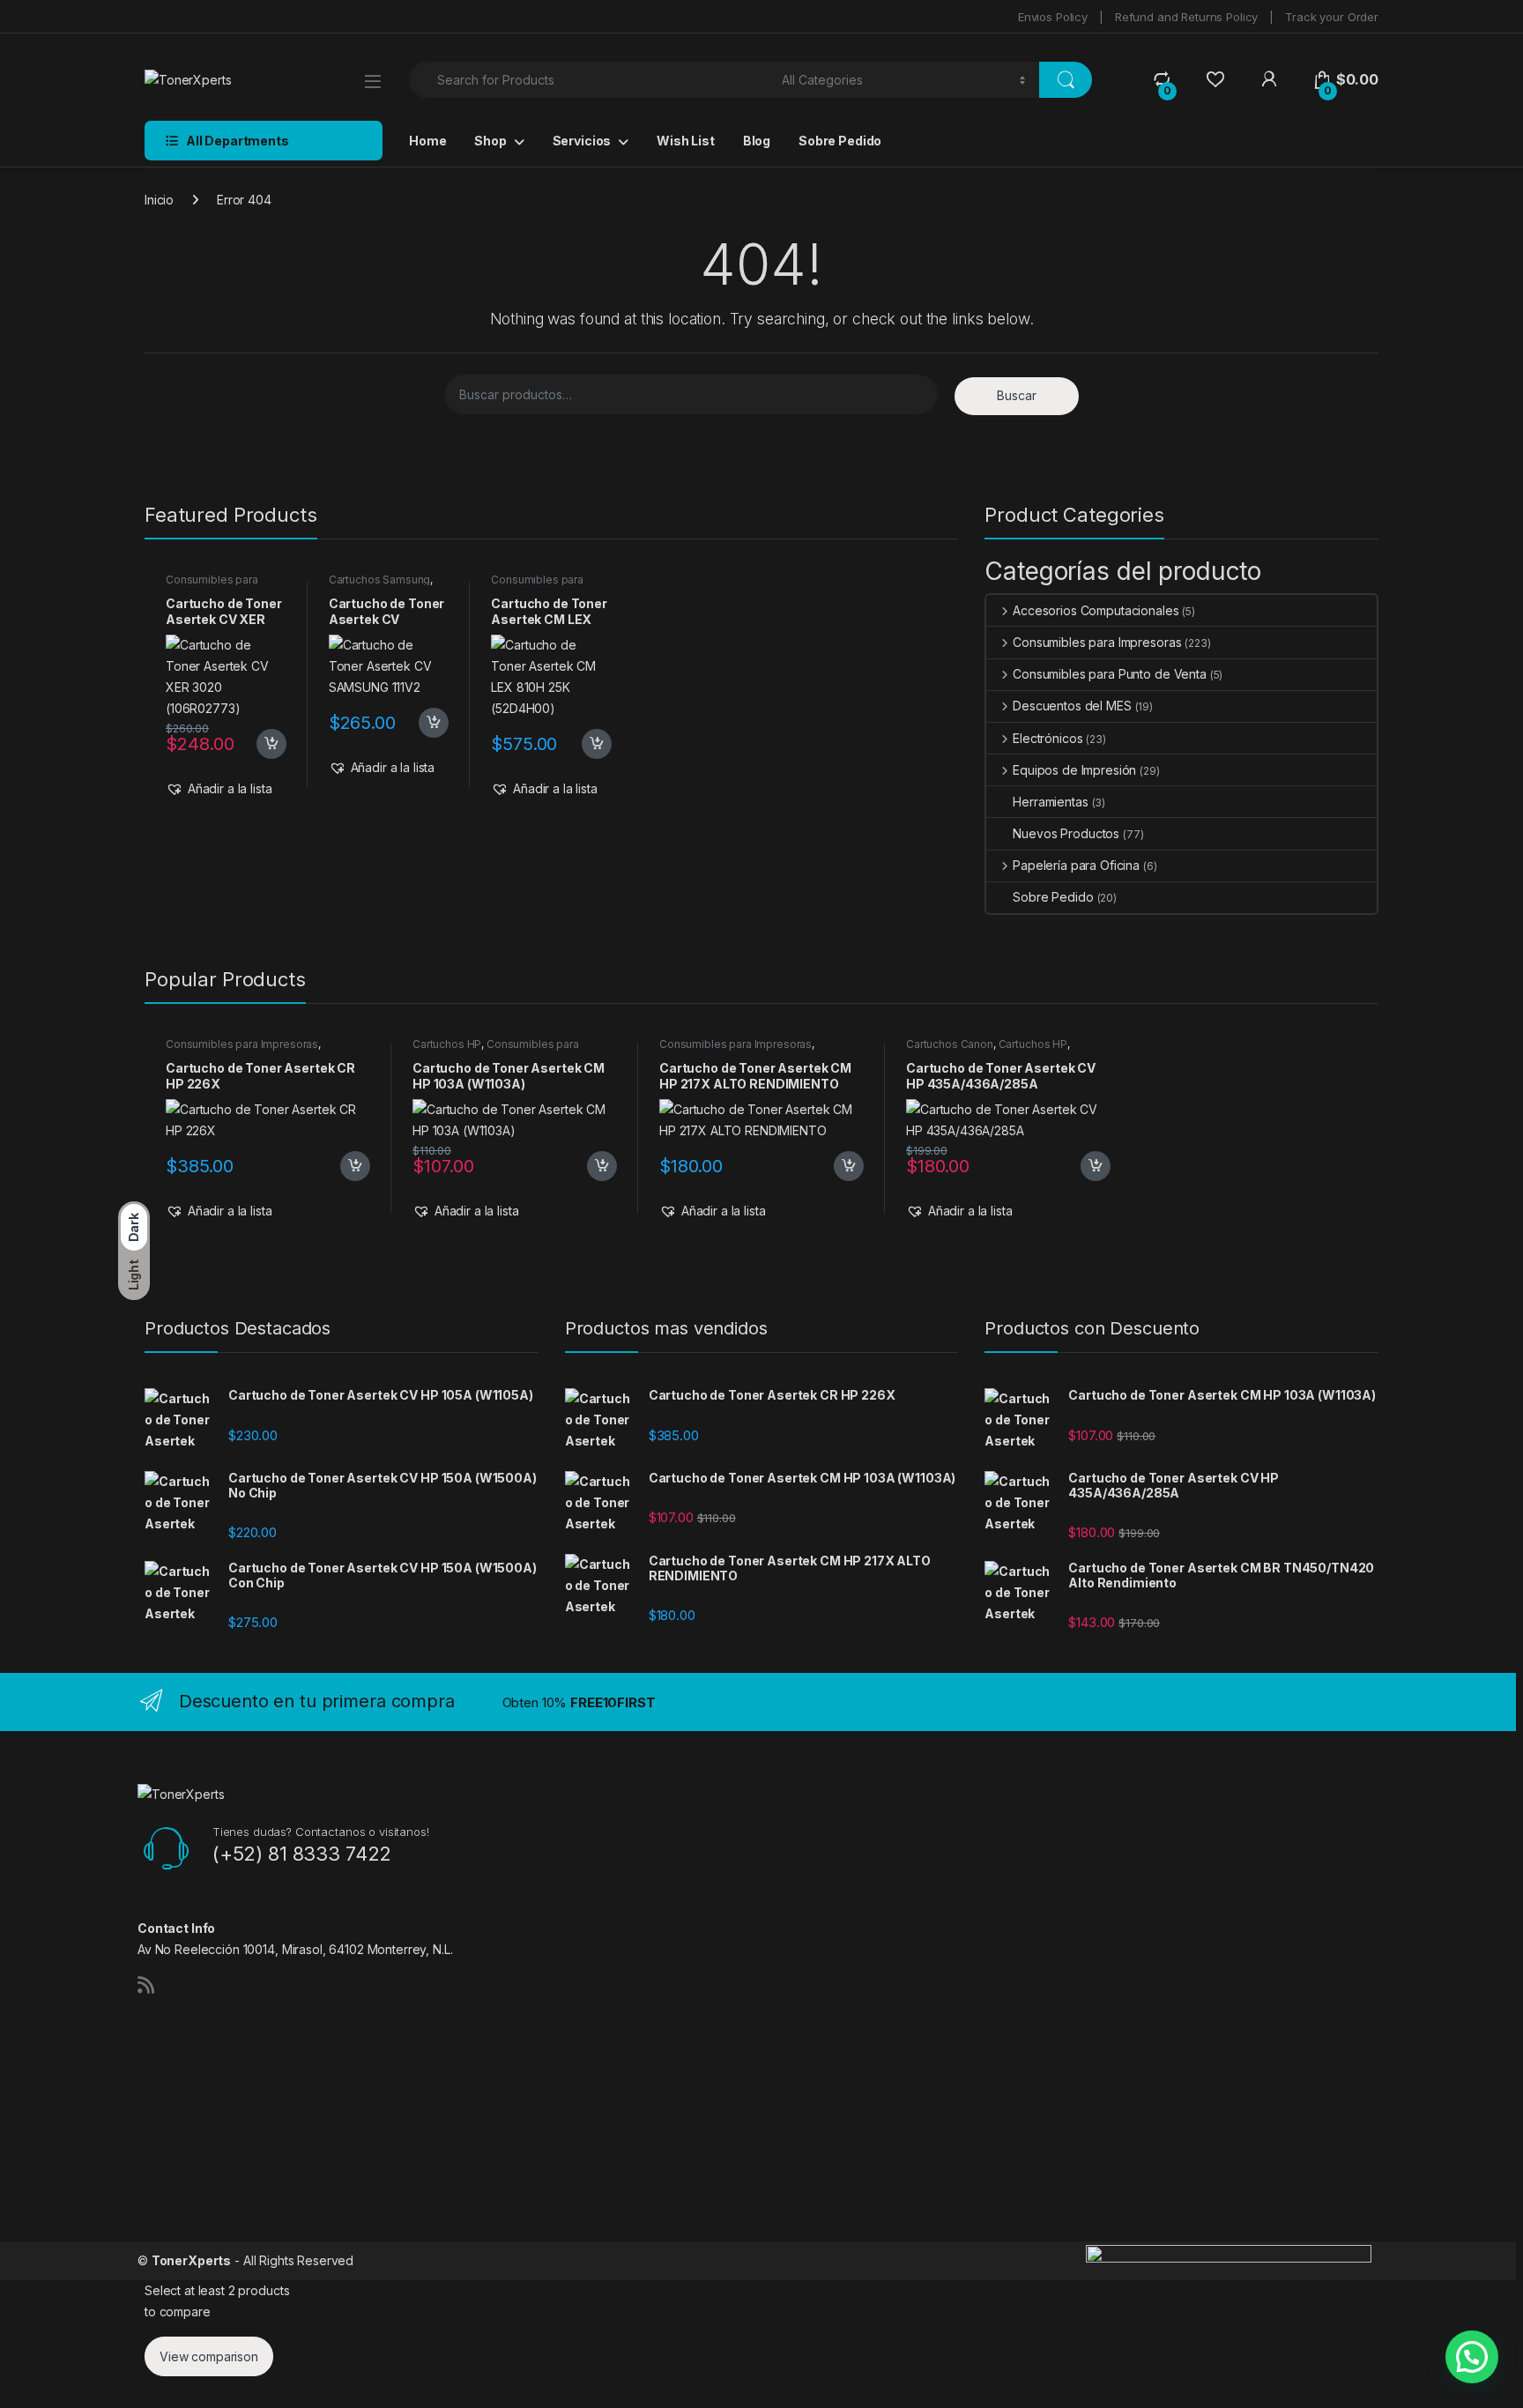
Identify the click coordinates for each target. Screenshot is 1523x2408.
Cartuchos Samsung (380, 580)
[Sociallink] (146, 1985)
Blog (757, 141)
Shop (490, 141)
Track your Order (1332, 17)
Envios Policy (1053, 17)
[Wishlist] (1215, 80)
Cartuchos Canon (950, 1044)
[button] (219, 789)
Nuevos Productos (1066, 833)
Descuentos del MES (1072, 706)
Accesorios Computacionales (1096, 610)
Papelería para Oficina (1076, 865)
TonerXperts (191, 2260)
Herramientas (1050, 802)
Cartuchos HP (447, 1044)
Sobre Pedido (840, 141)
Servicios (582, 141)
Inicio (159, 200)
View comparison (209, 2356)
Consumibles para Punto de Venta (1110, 674)
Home (427, 141)
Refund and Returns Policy (1187, 17)
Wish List (686, 141)
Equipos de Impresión (1074, 770)
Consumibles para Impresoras (212, 585)
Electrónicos (1048, 738)
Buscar (1017, 395)
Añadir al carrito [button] (268, 744)
